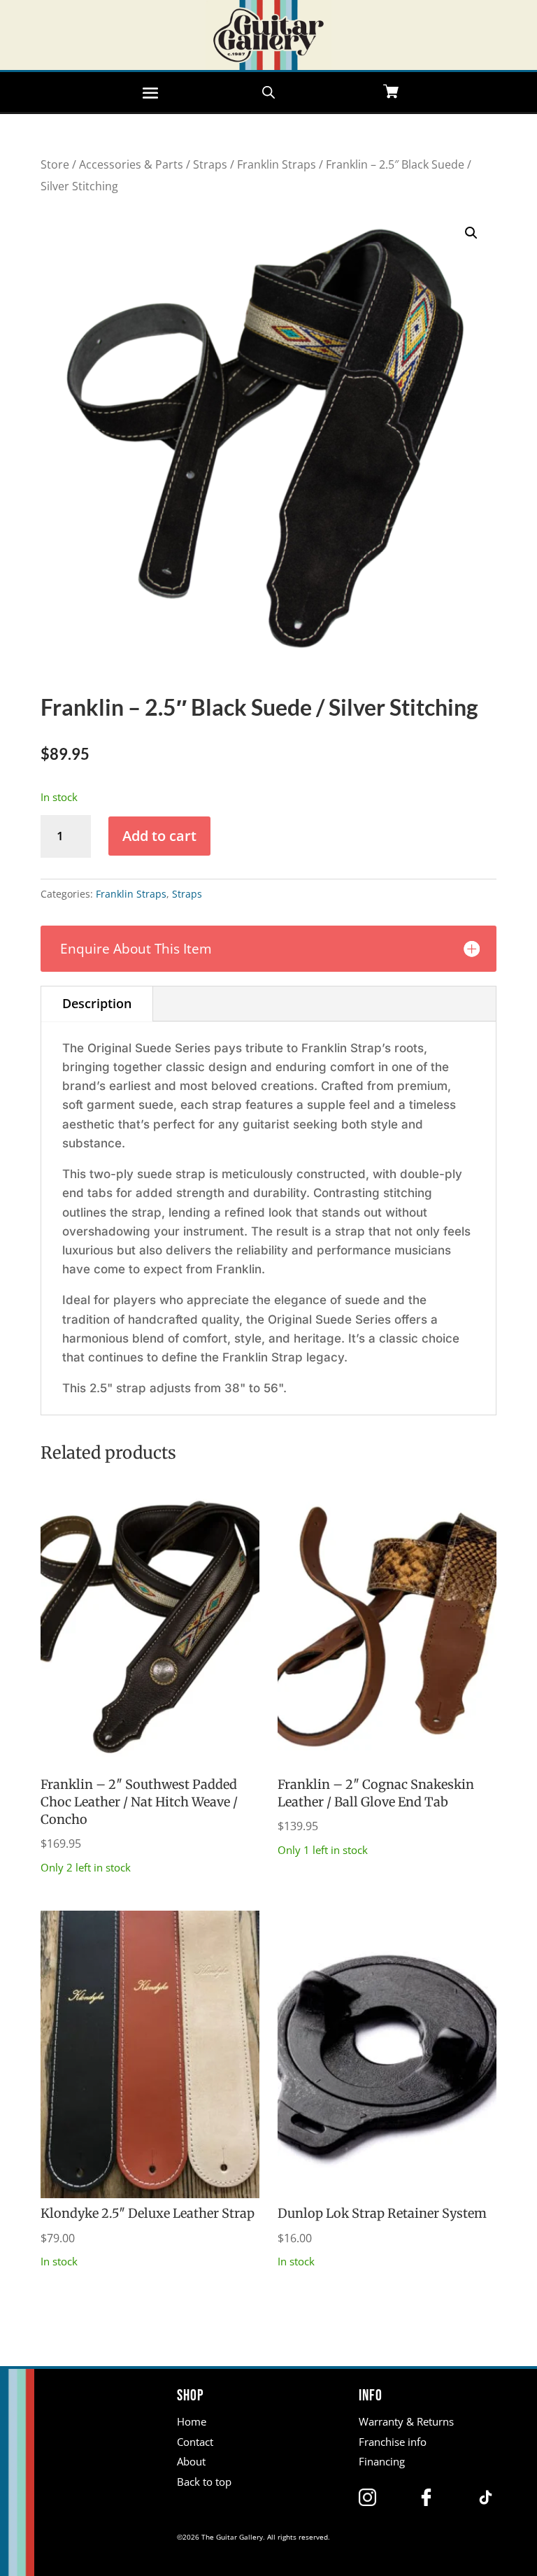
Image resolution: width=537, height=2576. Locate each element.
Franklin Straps (277, 164)
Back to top (204, 2482)
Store (55, 164)
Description (97, 1003)
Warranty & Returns (406, 2421)
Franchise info (393, 2442)
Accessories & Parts (131, 164)
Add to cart (159, 836)
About (191, 2461)
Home (192, 2421)
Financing (382, 2461)
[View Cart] (391, 93)
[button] (471, 233)
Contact (195, 2442)
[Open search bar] (268, 91)
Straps (210, 164)
